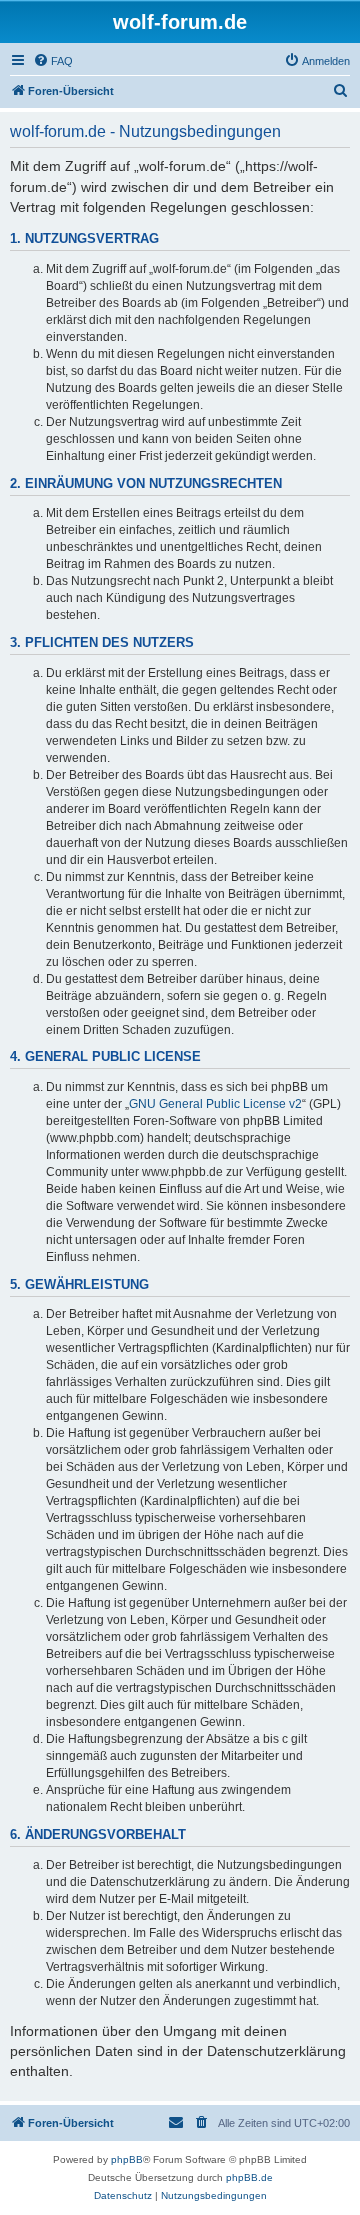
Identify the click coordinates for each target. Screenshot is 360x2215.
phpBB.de (249, 2177)
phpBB (127, 2159)
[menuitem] (53, 61)
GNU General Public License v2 (215, 1104)
